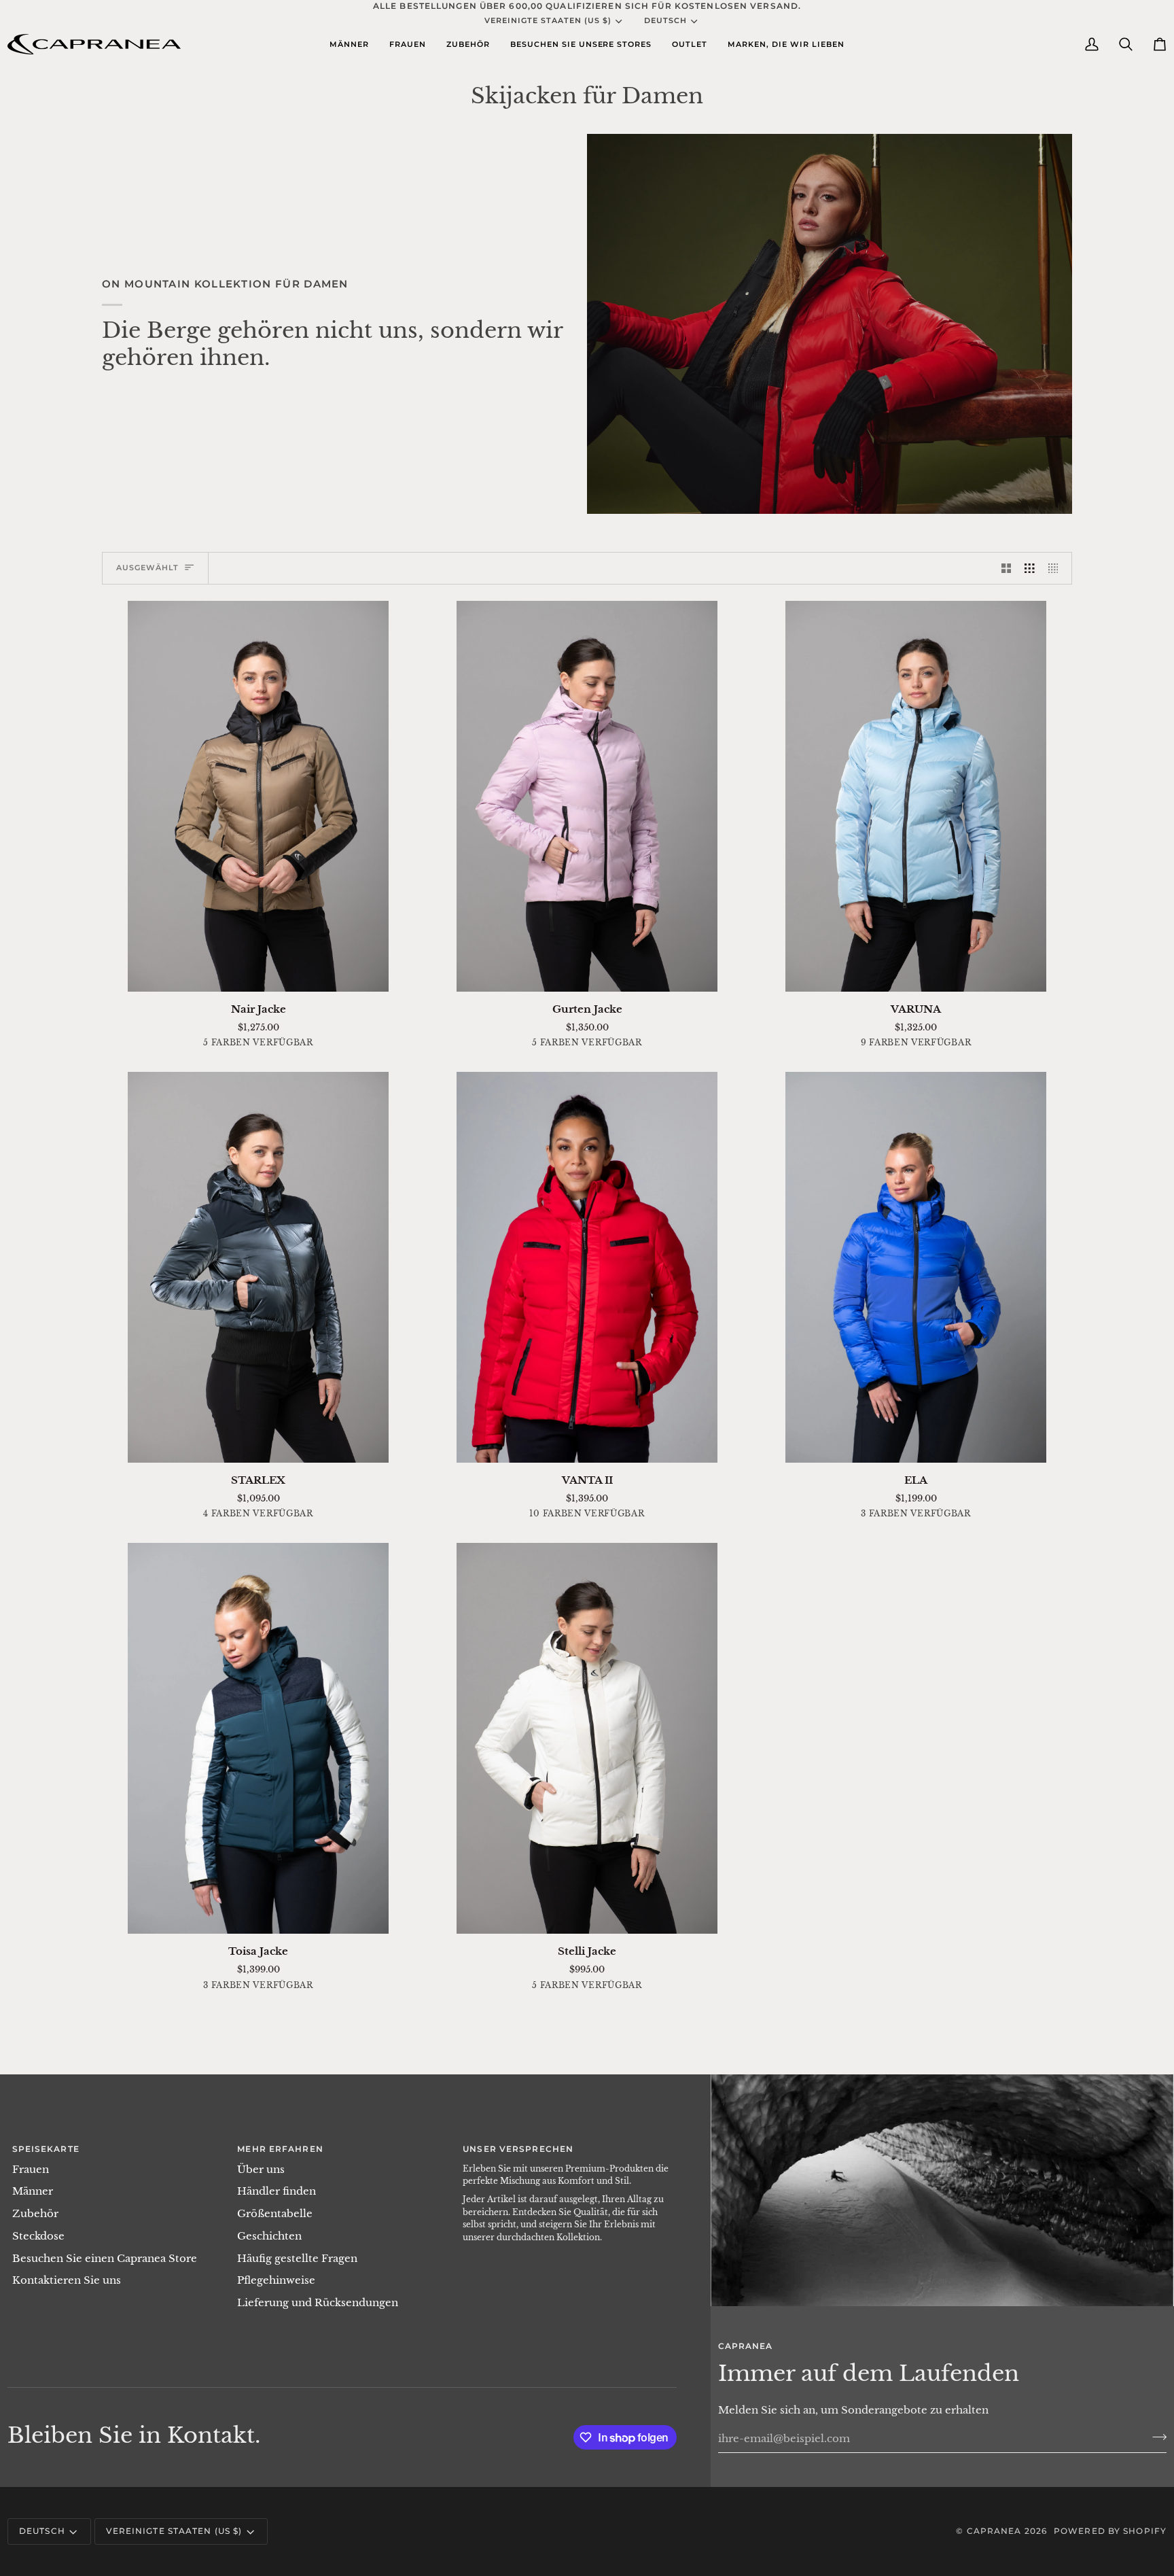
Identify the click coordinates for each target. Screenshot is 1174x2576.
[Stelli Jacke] (587, 1738)
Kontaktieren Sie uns (67, 2280)
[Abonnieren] (1155, 2437)
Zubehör (35, 2214)
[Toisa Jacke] (258, 1738)
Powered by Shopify (1110, 2531)
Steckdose (38, 2236)
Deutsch (665, 20)
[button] (349, 44)
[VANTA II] (587, 1267)
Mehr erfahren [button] (280, 2149)
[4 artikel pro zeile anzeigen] (1057, 568)
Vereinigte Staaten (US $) (548, 20)
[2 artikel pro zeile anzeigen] (1007, 568)
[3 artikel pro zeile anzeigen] (1030, 568)
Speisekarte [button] (46, 2149)
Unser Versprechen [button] (518, 2149)
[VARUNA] (916, 796)
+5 (641, 1515)
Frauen (31, 2170)
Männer (33, 2191)
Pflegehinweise (276, 2280)
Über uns (261, 2170)
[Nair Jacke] (258, 796)
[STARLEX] (258, 1267)
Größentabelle (587, 2046)
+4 (971, 1044)
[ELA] (916, 1267)
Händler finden (277, 2191)
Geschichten (269, 2236)
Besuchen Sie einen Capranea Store (105, 2259)
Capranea (994, 2531)
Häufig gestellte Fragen (297, 2259)
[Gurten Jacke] (587, 796)
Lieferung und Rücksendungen (318, 2303)
